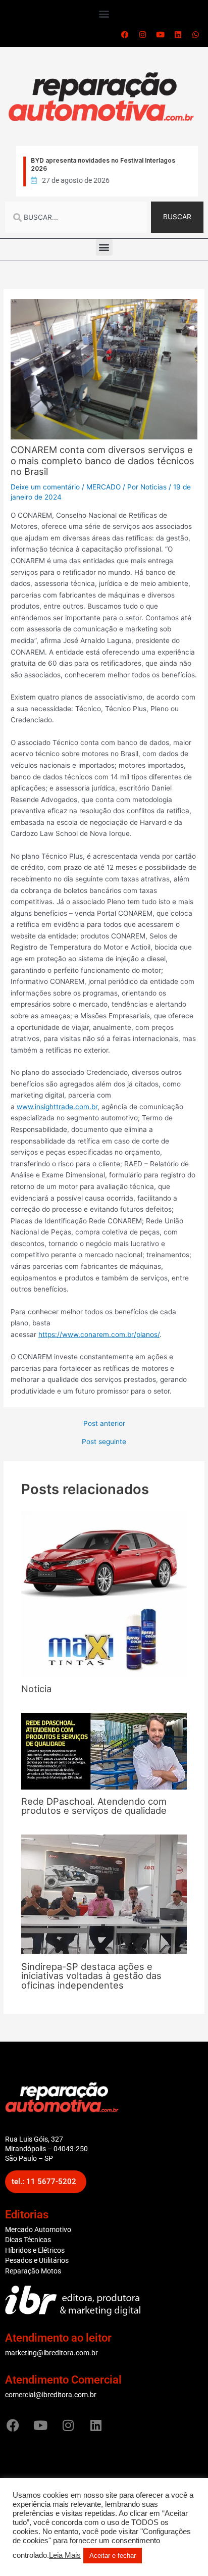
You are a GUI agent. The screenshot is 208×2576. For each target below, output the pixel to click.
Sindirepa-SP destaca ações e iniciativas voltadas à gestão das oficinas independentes (91, 1975)
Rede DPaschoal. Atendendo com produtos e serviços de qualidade (94, 1806)
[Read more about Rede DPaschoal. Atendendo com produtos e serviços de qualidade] (104, 1751)
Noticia (36, 1689)
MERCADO (103, 487)
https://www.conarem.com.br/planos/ (99, 1334)
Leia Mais (65, 2555)
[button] (104, 13)
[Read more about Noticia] (104, 1593)
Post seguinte (104, 1442)
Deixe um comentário (45, 487)
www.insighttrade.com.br (57, 1107)
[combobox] (76, 217)
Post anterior (104, 1424)
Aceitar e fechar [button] (113, 2556)
